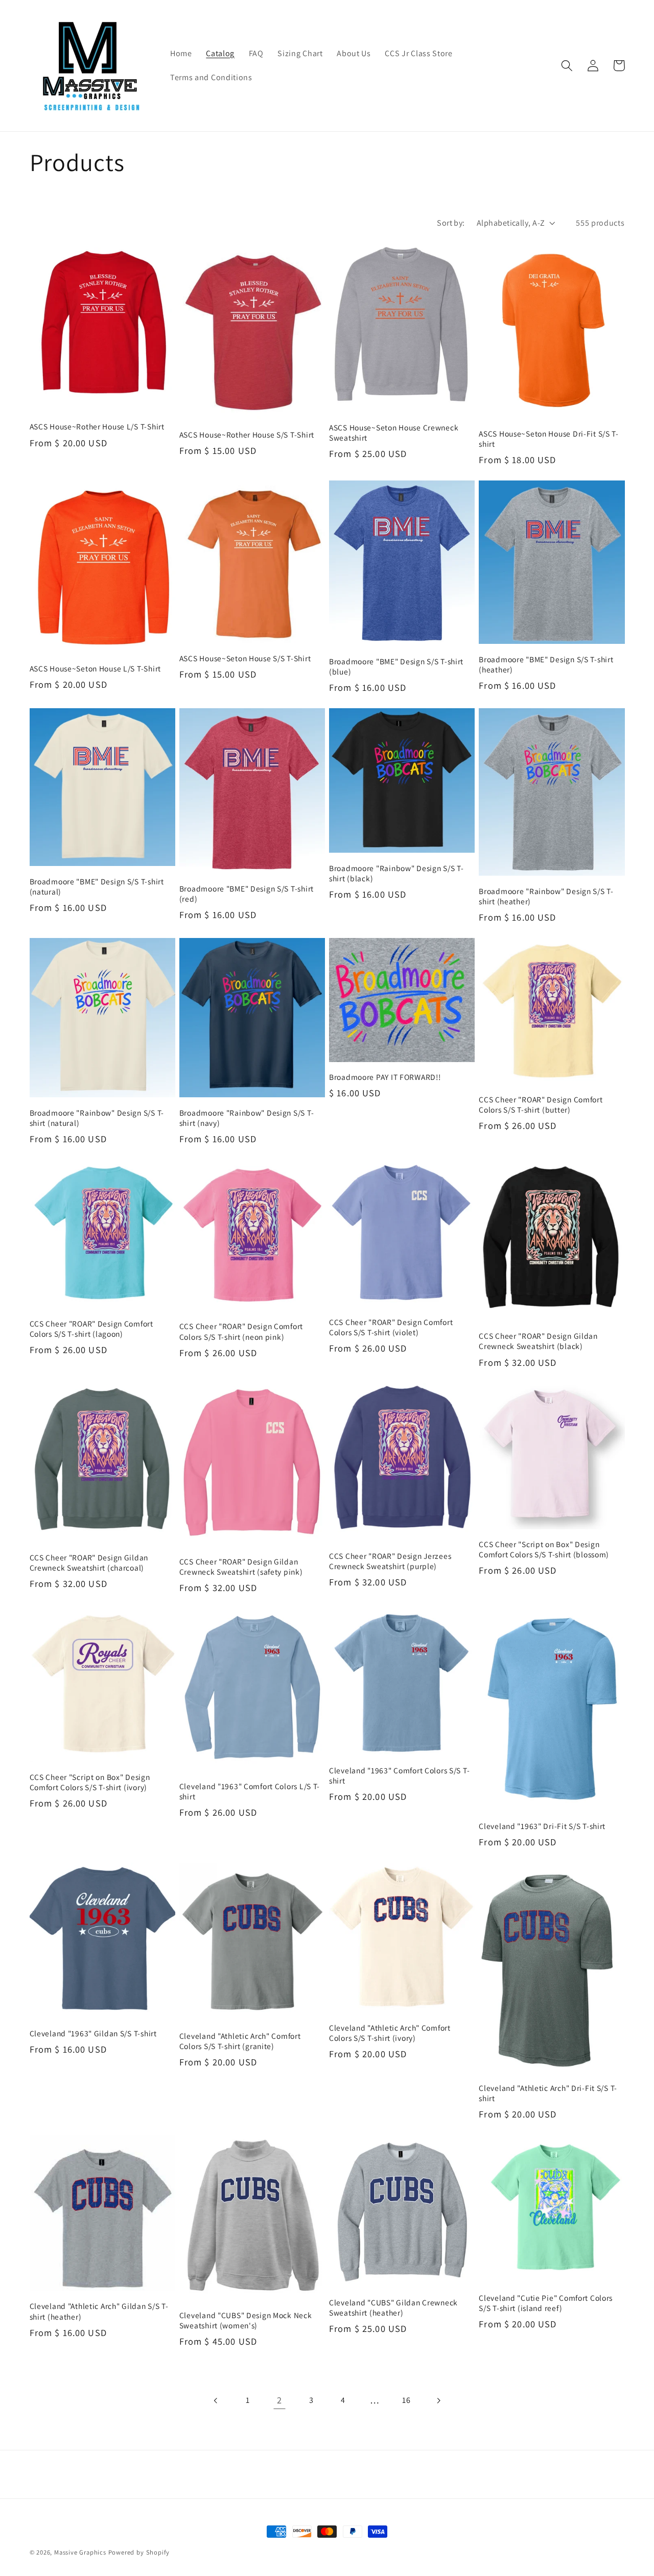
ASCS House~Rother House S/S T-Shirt (247, 435)
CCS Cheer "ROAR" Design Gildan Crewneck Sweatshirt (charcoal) (89, 1562)
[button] (567, 66)
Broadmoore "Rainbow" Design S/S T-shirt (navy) (247, 1118)
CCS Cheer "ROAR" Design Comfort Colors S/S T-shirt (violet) (391, 1327)
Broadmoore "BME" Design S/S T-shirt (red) (247, 894)
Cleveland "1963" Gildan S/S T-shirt (93, 2033)
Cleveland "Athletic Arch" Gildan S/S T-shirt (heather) (99, 2311)
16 (406, 2400)
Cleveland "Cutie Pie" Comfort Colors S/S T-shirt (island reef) (546, 2303)
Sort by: (451, 223)
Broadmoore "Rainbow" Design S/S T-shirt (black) (396, 873)
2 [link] (279, 2400)
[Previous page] (216, 2401)
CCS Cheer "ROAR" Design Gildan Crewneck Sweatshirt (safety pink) (241, 1567)
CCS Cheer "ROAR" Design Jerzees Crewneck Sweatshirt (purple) (390, 1561)
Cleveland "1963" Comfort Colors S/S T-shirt (399, 1775)
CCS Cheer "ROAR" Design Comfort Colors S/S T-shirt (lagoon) (91, 1329)
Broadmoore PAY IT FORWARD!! (385, 1077)
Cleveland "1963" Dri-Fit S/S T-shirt (542, 1826)
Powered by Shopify (139, 2552)
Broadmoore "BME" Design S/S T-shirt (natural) (97, 886)
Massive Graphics (80, 2552)
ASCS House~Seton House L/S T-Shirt (95, 668)
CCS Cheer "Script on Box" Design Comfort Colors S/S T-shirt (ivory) (90, 1782)
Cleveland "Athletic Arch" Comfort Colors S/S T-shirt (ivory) (390, 2033)
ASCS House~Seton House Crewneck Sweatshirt (394, 432)
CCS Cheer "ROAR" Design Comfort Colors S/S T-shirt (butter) (541, 1104)
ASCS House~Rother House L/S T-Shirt (97, 426)
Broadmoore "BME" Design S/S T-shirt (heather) (546, 664)
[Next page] (438, 2401)
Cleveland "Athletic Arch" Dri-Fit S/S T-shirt (548, 2093)
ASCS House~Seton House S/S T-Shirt (245, 658)
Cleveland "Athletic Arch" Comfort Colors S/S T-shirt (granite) (240, 2041)
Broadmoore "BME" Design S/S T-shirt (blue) (396, 666)
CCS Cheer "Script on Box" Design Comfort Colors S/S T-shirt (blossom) (544, 1549)
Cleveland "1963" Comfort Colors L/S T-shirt (250, 1791)
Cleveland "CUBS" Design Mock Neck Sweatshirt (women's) (246, 2320)
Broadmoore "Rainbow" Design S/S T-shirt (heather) (546, 896)
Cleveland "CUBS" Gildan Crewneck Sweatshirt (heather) (393, 2307)
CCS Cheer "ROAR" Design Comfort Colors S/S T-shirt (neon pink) (241, 1331)
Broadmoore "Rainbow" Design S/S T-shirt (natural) (97, 1118)
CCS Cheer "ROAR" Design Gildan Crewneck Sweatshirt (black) (538, 1341)
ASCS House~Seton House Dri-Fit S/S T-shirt (549, 439)
